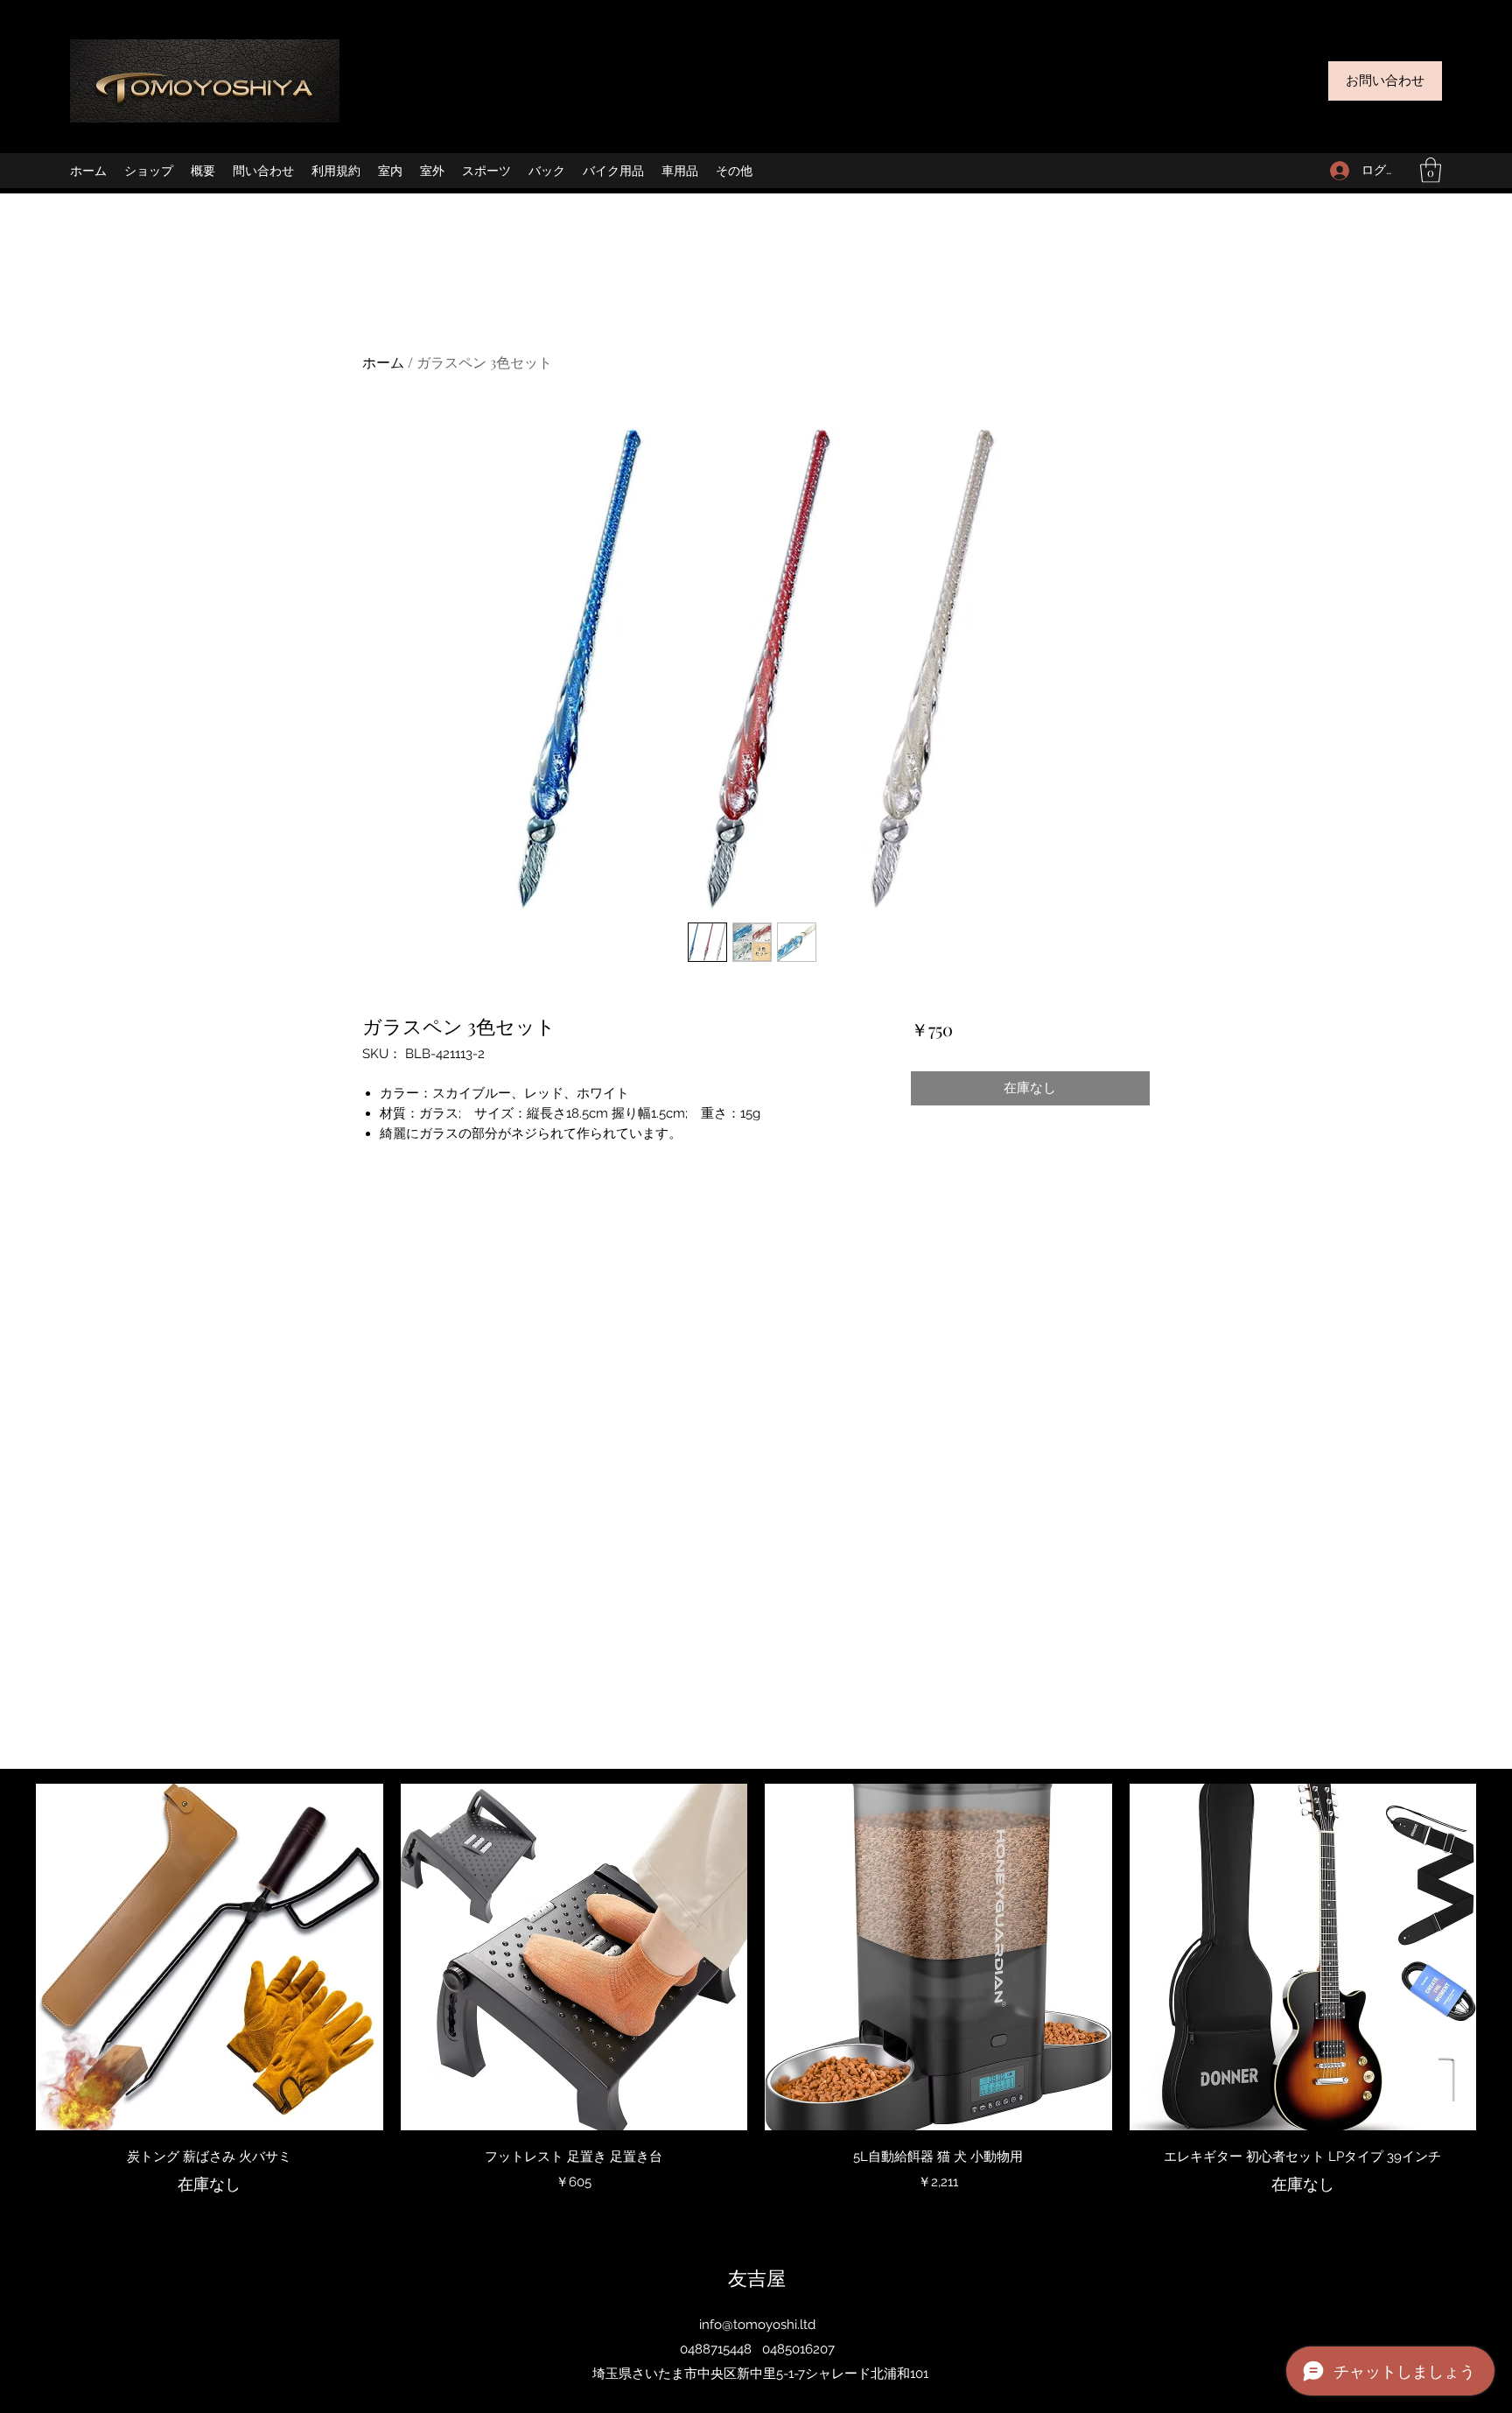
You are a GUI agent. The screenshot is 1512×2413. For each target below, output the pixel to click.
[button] (1431, 170)
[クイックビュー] (210, 1957)
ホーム (383, 362)
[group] (756, 2000)
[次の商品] (1501, 1956)
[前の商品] (10, 1956)
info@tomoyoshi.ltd (757, 2325)
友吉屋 (757, 2277)
